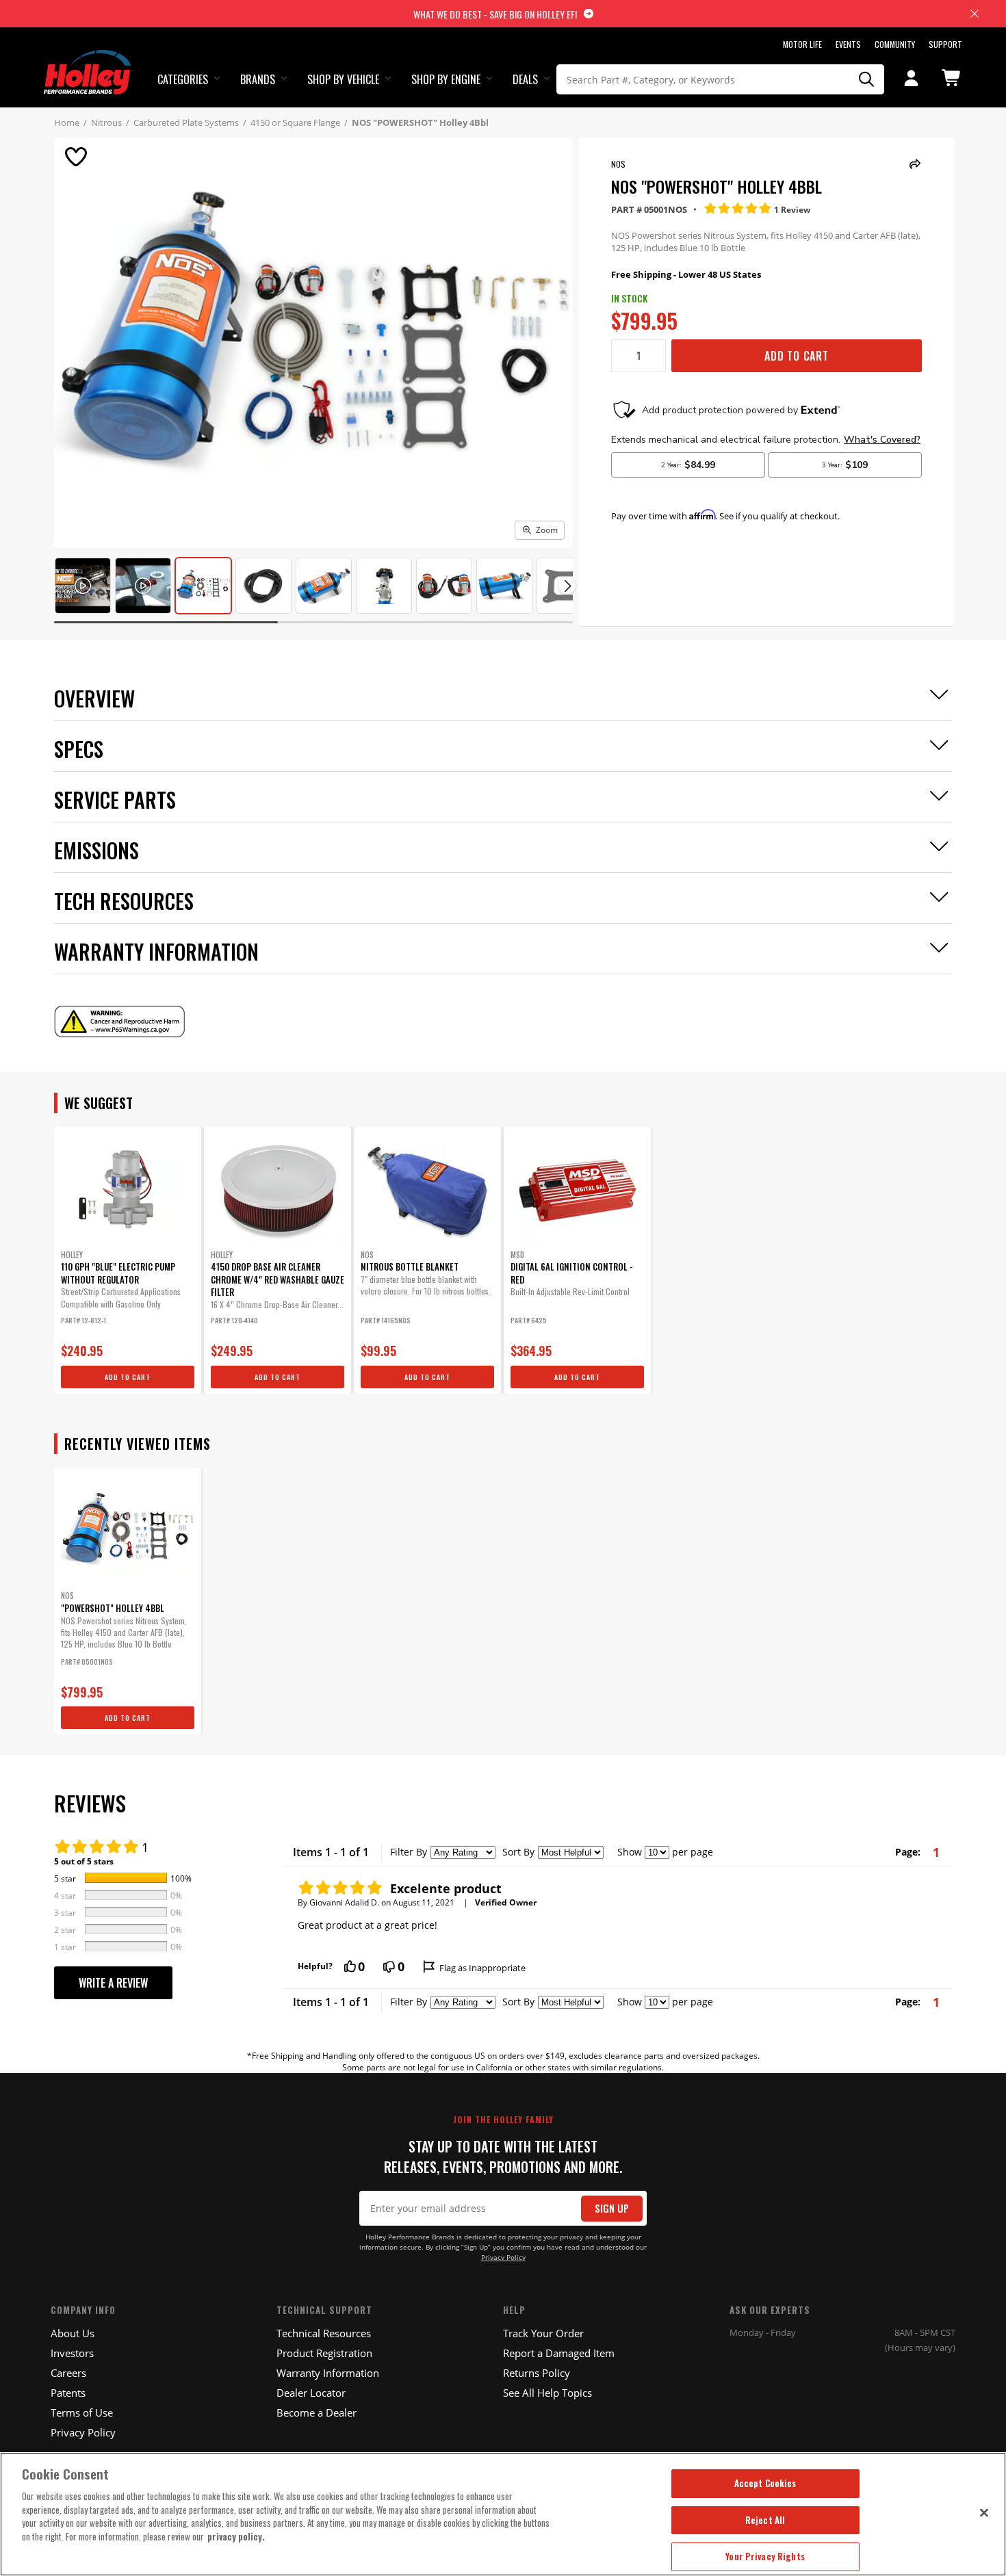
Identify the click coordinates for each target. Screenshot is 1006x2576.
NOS (618, 164)
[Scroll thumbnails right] (567, 586)
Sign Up (612, 2208)
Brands (258, 79)
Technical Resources (324, 2333)
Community (895, 44)
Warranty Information (328, 2373)
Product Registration (324, 2353)
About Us (73, 2333)
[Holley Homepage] (89, 60)
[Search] (867, 79)
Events (848, 44)
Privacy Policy (503, 2258)
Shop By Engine (446, 79)
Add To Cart (797, 356)
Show (630, 1852)
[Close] (984, 2512)
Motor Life (802, 44)
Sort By (518, 1852)
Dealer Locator (311, 2393)
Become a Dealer (317, 2412)
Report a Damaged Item (559, 2353)
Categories (183, 79)
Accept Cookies (765, 2483)
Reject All (765, 2520)
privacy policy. (236, 2536)
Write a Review (113, 1983)
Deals (525, 79)
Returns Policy (537, 2373)
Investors (72, 2353)
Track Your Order (543, 2333)
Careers (68, 2373)
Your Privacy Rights (765, 2556)
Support (945, 44)
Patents (68, 2393)
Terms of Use (82, 2412)
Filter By (409, 1852)
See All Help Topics (547, 2393)
